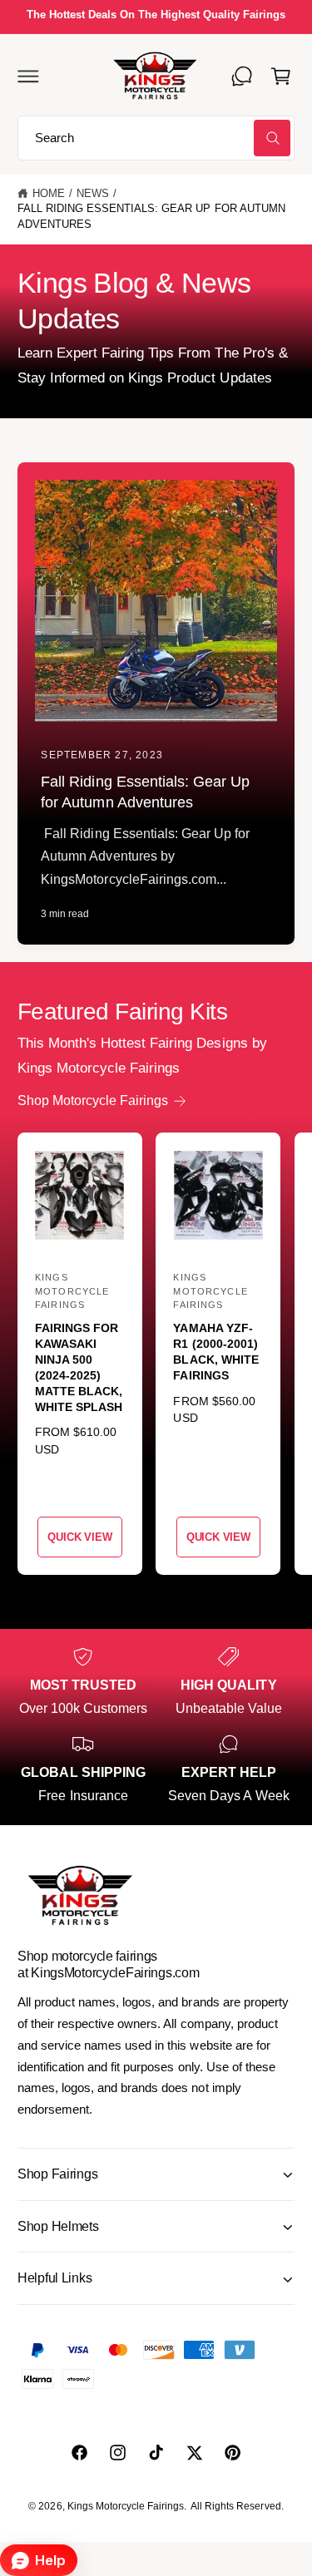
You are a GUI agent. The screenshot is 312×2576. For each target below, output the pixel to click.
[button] (28, 76)
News (93, 194)
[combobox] (156, 138)
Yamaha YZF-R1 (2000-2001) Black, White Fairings (215, 1352)
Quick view (79, 1537)
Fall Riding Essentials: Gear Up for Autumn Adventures (151, 217)
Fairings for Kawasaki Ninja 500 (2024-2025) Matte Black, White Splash (79, 1367)
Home (49, 194)
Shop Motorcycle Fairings (93, 1100)
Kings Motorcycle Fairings (126, 2506)
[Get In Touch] (242, 76)
